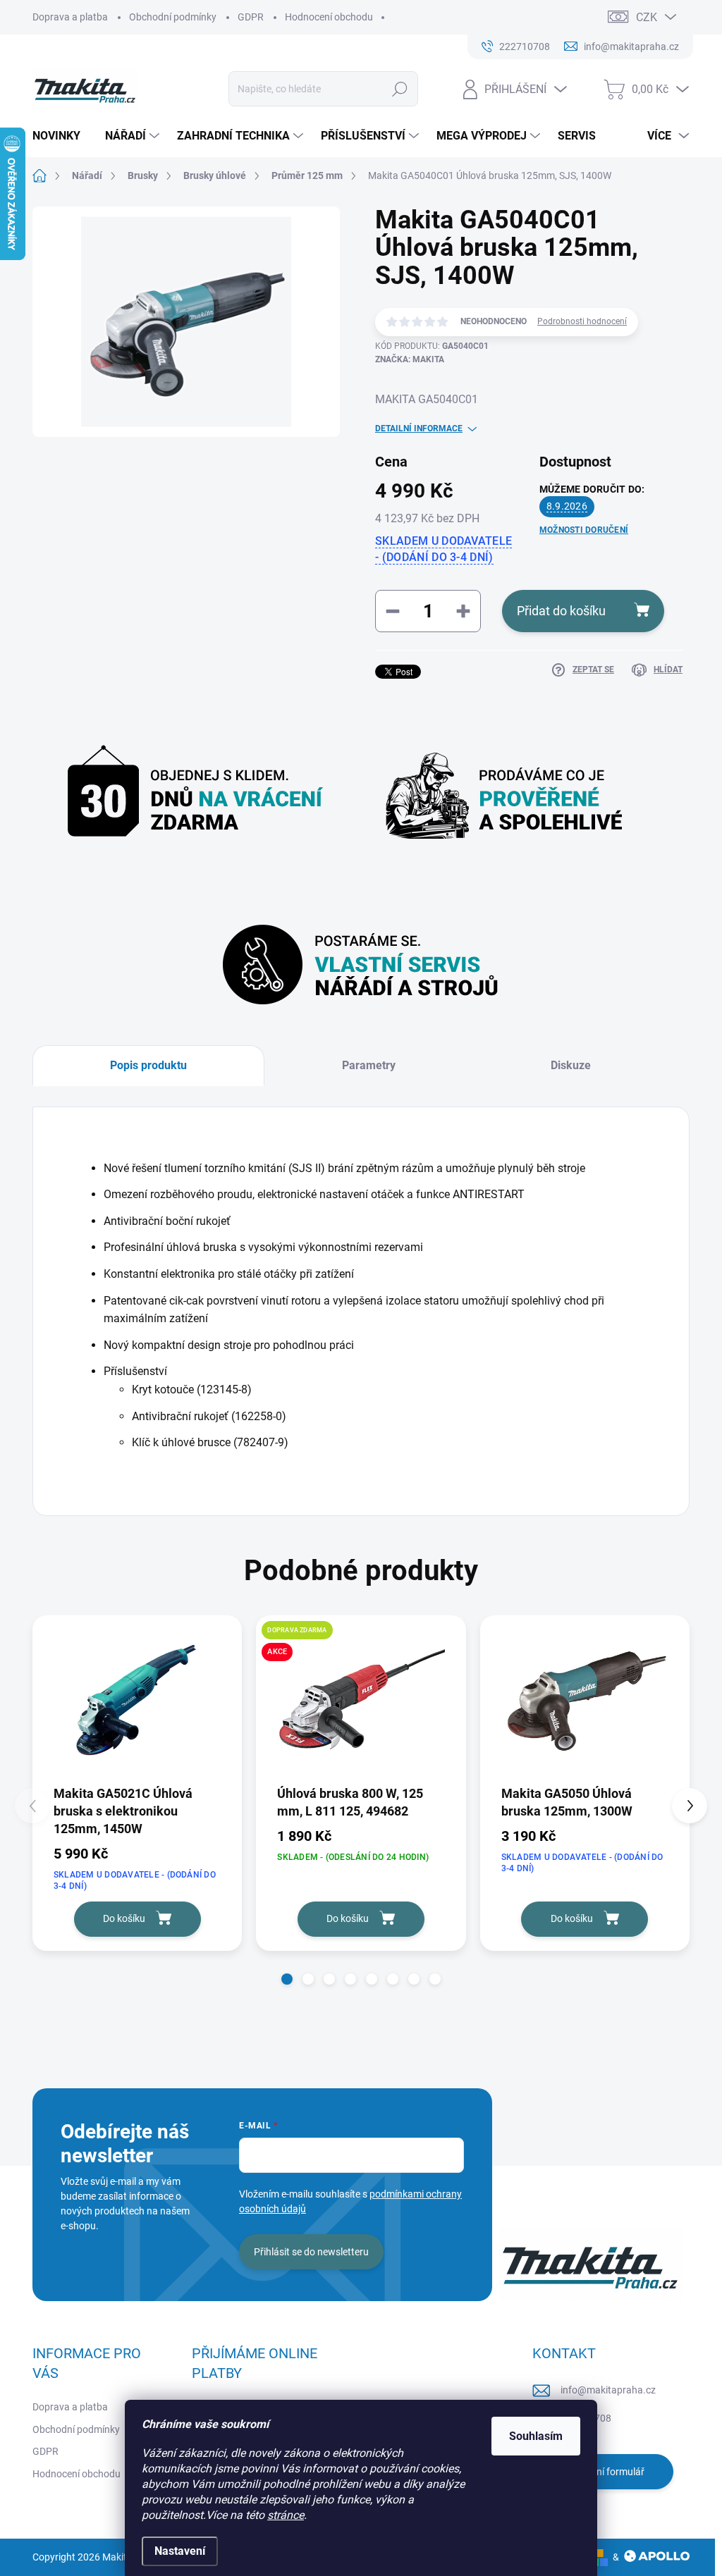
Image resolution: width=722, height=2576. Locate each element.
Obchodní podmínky (173, 17)
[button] (287, 1979)
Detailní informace (419, 429)
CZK (647, 17)
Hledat (399, 89)
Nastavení (180, 2551)
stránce (286, 2515)
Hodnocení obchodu (329, 17)
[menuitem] (62, 136)
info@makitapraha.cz (608, 2390)
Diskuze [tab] (571, 1065)
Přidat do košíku (561, 611)
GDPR (251, 17)
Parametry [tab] (369, 1065)
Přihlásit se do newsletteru (311, 2252)
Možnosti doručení (584, 530)
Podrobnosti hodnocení (582, 321)
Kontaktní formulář (603, 2472)
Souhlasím (536, 2436)
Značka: (410, 359)
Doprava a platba (70, 17)
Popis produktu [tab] (148, 1065)
